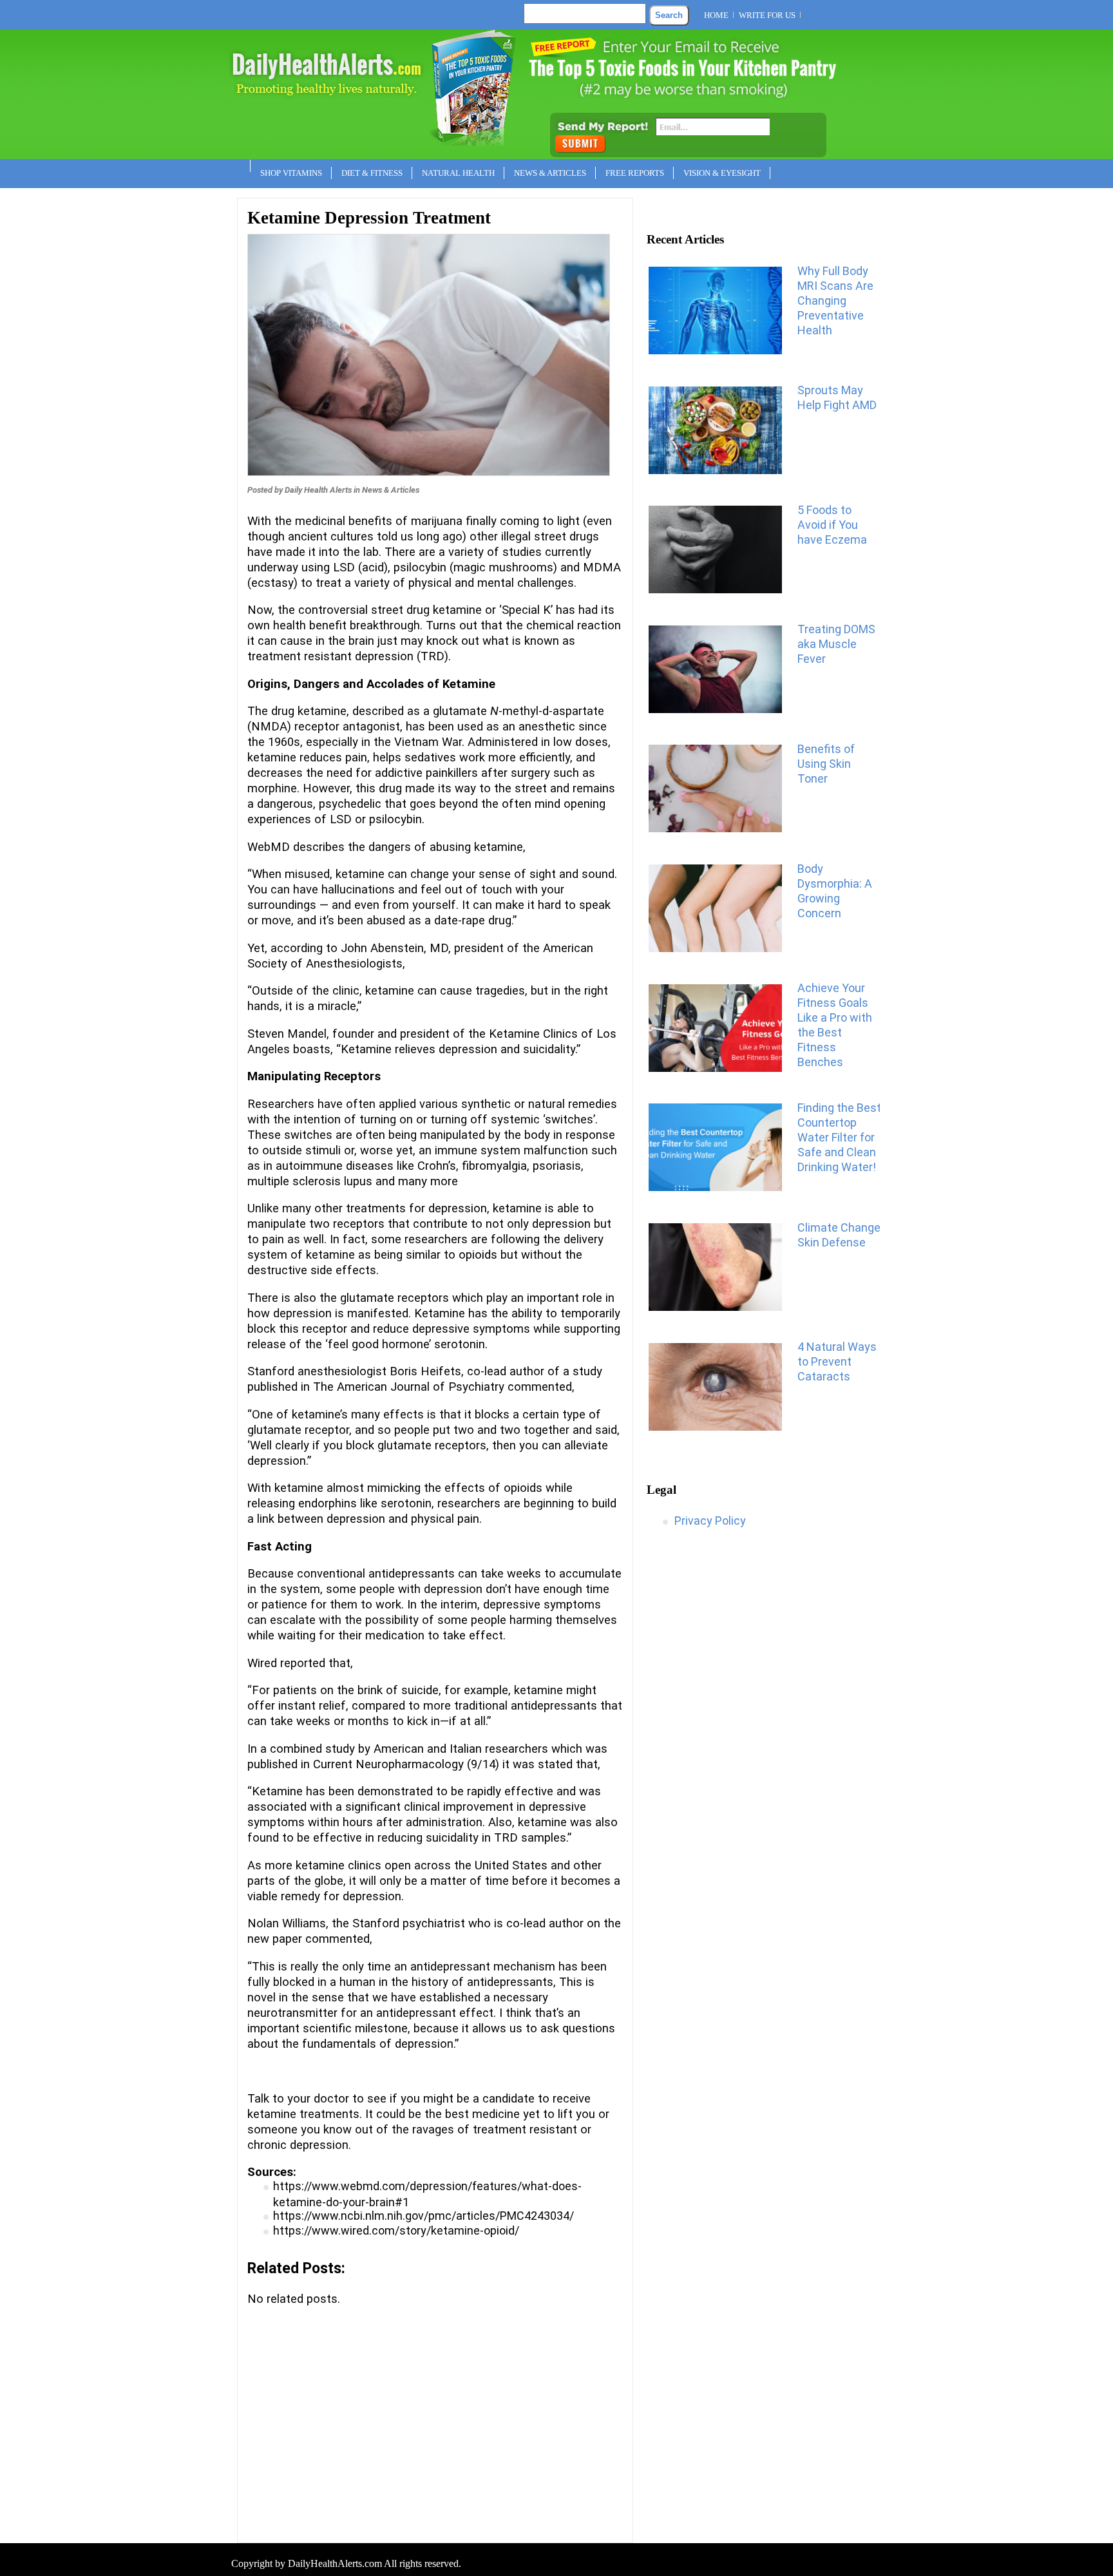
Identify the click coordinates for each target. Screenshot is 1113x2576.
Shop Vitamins (291, 173)
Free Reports (635, 173)
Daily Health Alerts (318, 490)
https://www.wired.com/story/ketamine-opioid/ (396, 2230)
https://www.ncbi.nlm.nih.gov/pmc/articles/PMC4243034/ (423, 2216)
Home (716, 15)
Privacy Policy (710, 1521)
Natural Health (458, 173)
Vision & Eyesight (722, 173)
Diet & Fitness (372, 173)
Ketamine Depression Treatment (369, 218)
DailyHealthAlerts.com (335, 2563)
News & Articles (550, 173)
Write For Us (767, 15)
